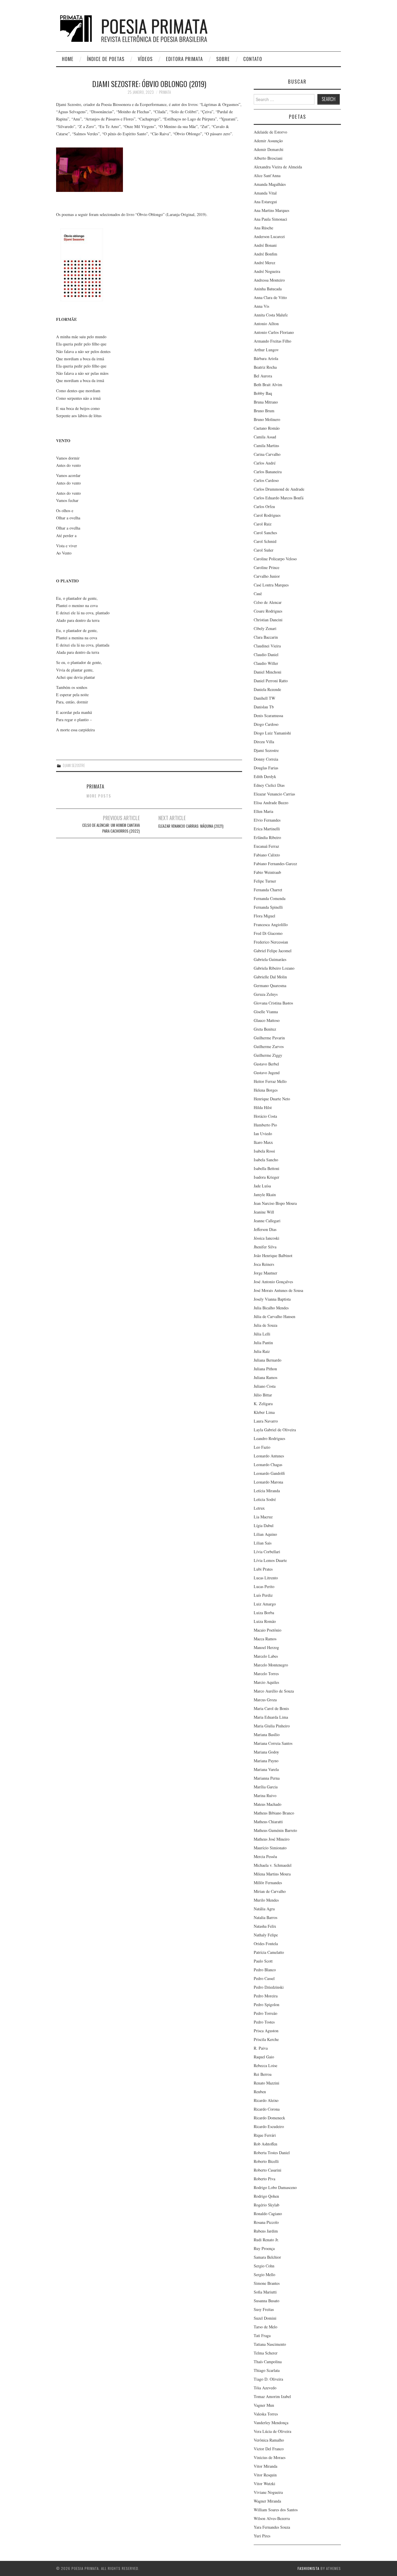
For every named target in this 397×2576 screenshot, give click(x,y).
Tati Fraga (262, 2335)
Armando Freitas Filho (272, 341)
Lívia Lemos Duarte (270, 1560)
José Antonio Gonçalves (273, 1282)
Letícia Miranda (267, 1491)
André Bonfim (265, 254)
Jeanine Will (264, 1212)
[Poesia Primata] (147, 28)
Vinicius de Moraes (270, 2457)
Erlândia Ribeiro (267, 837)
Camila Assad (265, 437)
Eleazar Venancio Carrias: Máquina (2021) (191, 826)
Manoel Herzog (266, 1647)
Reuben (260, 2092)
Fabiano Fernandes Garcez (275, 864)
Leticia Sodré (265, 1499)
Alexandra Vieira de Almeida (278, 167)
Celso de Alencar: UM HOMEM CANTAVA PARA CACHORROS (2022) (111, 828)
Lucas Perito (264, 1586)
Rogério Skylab (267, 2205)
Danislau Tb (264, 707)
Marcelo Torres (266, 1674)
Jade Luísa (262, 1186)
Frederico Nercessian (271, 942)
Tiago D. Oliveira (268, 2379)
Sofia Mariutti (265, 2292)
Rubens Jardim (266, 2231)
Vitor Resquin (265, 2475)
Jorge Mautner (265, 1273)
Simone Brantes (267, 2283)
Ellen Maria (263, 811)
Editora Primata (184, 59)
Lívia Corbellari (267, 1552)
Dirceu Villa (264, 742)
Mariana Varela (266, 1769)
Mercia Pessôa (265, 1856)
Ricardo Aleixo (266, 2100)
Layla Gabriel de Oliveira (275, 1430)
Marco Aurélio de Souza (274, 1691)
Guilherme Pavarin (269, 1038)
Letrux (259, 1508)
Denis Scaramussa (268, 715)
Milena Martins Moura (272, 1874)
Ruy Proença (264, 2248)
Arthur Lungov (266, 350)
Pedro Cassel (264, 1978)
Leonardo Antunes (269, 1456)
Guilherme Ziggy (268, 1055)
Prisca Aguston (266, 2031)
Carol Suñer (264, 550)
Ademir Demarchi (269, 149)
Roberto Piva (264, 2179)
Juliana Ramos (265, 1377)
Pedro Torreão (265, 2013)
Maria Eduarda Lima (271, 1717)
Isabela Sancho (266, 1160)
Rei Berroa (263, 2074)
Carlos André (265, 463)
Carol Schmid (265, 541)
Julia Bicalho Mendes (271, 1308)
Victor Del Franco (269, 2449)
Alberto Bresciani (268, 158)
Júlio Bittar (263, 1395)
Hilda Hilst (263, 1107)
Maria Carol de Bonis (271, 1708)
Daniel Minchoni (268, 672)
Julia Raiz (262, 1351)
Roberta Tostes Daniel (272, 2153)
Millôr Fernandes (268, 1883)
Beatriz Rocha (265, 367)
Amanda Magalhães (270, 184)
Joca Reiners (264, 1264)
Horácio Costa (265, 1116)
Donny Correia (266, 759)
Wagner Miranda (267, 2501)
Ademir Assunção (268, 141)
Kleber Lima (264, 1412)
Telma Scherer (266, 2353)
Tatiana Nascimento (270, 2344)
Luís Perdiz (263, 1595)
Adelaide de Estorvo (270, 132)
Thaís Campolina (268, 2362)
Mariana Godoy (266, 1752)
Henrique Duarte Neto (272, 1099)
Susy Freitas (264, 2309)
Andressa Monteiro (269, 280)
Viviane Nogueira (268, 2492)
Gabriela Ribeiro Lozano (274, 968)
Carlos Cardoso (266, 480)
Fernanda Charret (268, 890)
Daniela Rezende (267, 689)
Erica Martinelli (267, 829)
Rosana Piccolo (266, 2222)
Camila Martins (266, 445)
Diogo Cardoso (266, 724)
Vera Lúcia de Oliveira (272, 2431)
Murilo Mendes (266, 1900)
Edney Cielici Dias (269, 785)
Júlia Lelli (262, 1334)
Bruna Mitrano (266, 402)
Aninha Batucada (268, 289)
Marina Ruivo (265, 1795)
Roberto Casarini (268, 2170)
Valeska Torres (266, 2414)
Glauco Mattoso (267, 1020)
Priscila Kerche (266, 2039)
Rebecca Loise (265, 2065)
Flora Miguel (264, 916)
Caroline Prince (267, 567)
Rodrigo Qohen (266, 2196)
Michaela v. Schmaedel (273, 1865)
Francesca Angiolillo (271, 925)
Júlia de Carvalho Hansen (274, 1316)
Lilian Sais (263, 1543)
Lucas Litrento (266, 1578)
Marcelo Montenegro (271, 1665)
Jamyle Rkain (265, 1195)
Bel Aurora (263, 376)
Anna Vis (261, 306)
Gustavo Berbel (266, 1064)
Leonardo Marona (268, 1482)
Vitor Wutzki (264, 2484)
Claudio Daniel (266, 655)
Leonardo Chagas (268, 1465)
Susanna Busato (267, 2301)
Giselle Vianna (266, 1012)
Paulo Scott (263, 1961)
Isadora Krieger (267, 1177)
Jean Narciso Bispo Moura (275, 1203)
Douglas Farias (266, 768)
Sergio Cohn (264, 2266)
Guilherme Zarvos (269, 1046)
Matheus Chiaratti (268, 1822)
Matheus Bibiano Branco (274, 1813)
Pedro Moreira (266, 1996)
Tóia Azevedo (265, 2388)
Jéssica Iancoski (267, 1238)
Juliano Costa (265, 1386)
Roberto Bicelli (266, 2161)
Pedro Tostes (264, 2022)
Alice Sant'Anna (267, 175)
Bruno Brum (264, 411)
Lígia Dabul (264, 1525)
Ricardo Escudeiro (269, 2126)
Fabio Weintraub (267, 872)
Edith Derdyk (265, 776)
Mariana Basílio (267, 1735)
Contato (253, 59)
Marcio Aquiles (266, 1682)
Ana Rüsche (263, 228)
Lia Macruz (263, 1517)
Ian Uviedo (263, 1134)
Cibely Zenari (265, 628)
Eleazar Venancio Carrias (274, 794)
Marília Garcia (266, 1787)
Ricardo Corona (267, 2109)
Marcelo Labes (266, 1656)
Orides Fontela (266, 1944)
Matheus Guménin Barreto (275, 1830)
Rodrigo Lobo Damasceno (275, 2187)
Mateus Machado (268, 1804)
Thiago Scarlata (267, 2370)
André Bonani (265, 245)
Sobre (223, 59)
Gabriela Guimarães (270, 959)
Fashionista (309, 2568)
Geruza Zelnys (266, 994)
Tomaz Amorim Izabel (272, 2396)
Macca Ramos (265, 1639)
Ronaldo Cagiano (268, 2214)
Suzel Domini (265, 2318)
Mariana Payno (266, 1761)
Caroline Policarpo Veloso (275, 559)
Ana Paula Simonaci (270, 219)
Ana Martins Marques (271, 210)
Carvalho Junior (267, 576)
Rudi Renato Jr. (266, 2240)
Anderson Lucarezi (269, 236)
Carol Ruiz (263, 524)
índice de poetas (106, 59)
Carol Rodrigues (267, 515)
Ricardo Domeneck (269, 2118)
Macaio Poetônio (268, 1630)
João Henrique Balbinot (273, 1255)
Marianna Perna (267, 1778)
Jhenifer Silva (265, 1247)
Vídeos (145, 59)
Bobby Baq (263, 393)
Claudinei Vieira (267, 646)
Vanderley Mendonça (271, 2423)
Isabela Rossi (264, 1151)
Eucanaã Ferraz (266, 846)
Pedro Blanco (265, 1970)
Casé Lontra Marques (271, 585)
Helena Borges (266, 1090)
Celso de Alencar (268, 602)
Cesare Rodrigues (268, 611)
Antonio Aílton (266, 324)
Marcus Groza (265, 1700)
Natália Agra (264, 1909)
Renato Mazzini (267, 2083)
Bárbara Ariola (266, 358)
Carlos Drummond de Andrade (279, 489)
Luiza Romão (265, 1621)
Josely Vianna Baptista (272, 1299)
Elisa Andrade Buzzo (271, 803)
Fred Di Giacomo (268, 933)
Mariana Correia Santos (273, 1743)
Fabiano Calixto (267, 855)
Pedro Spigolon (267, 2005)
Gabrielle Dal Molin (270, 977)
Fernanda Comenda (270, 898)
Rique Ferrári (265, 2135)
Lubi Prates (263, 1569)
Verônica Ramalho (269, 2440)
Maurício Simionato (270, 1848)
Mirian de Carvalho (270, 1891)
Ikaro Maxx (263, 1142)
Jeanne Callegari (267, 1221)
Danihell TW (264, 698)
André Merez (264, 263)
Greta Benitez (265, 1029)
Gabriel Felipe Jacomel (273, 951)
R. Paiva (261, 2048)
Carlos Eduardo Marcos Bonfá (279, 498)
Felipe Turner (265, 881)
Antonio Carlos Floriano (274, 332)
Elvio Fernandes (267, 820)
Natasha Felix (265, 1926)
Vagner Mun (264, 2405)
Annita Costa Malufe (271, 315)
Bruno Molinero (267, 419)
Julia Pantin (263, 1343)
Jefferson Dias (265, 1229)
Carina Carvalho (267, 454)
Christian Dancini (268, 620)
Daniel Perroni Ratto (271, 681)
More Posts (99, 796)
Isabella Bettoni (267, 1168)
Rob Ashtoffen (265, 2144)
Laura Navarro (266, 1421)
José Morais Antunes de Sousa (278, 1290)
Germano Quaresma (270, 985)
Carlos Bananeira (268, 472)
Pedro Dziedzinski (269, 1987)
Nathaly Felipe (266, 1935)
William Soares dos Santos (276, 2510)
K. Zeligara (263, 1404)
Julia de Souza (265, 1325)
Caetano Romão (267, 428)
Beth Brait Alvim (268, 385)
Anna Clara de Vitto (270, 297)
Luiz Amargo (265, 1604)
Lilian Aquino (265, 1534)
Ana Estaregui (265, 202)
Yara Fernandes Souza (272, 2527)
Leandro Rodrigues (269, 1438)
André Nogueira (267, 271)
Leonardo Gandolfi (269, 1473)
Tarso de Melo (265, 2327)
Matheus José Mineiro (272, 1839)
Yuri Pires (262, 2536)
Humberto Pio (265, 1125)
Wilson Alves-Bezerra (272, 2518)
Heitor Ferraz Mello (270, 1081)
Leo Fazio (262, 1447)
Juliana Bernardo (268, 1360)
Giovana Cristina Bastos (273, 1003)
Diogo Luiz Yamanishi (272, 733)
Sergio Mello (264, 2275)
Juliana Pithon (265, 1369)
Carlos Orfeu (264, 506)
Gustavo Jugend (267, 1073)
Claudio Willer (266, 663)
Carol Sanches (265, 533)
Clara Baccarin (266, 637)
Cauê (258, 594)
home (68, 59)
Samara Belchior (267, 2257)
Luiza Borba (264, 1613)
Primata (165, 92)
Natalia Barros (265, 1917)
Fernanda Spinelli (268, 907)
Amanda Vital (265, 193)
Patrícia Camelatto (269, 1952)
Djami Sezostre (74, 765)
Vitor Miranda (265, 2466)
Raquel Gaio (264, 2057)
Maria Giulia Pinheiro (272, 1726)
